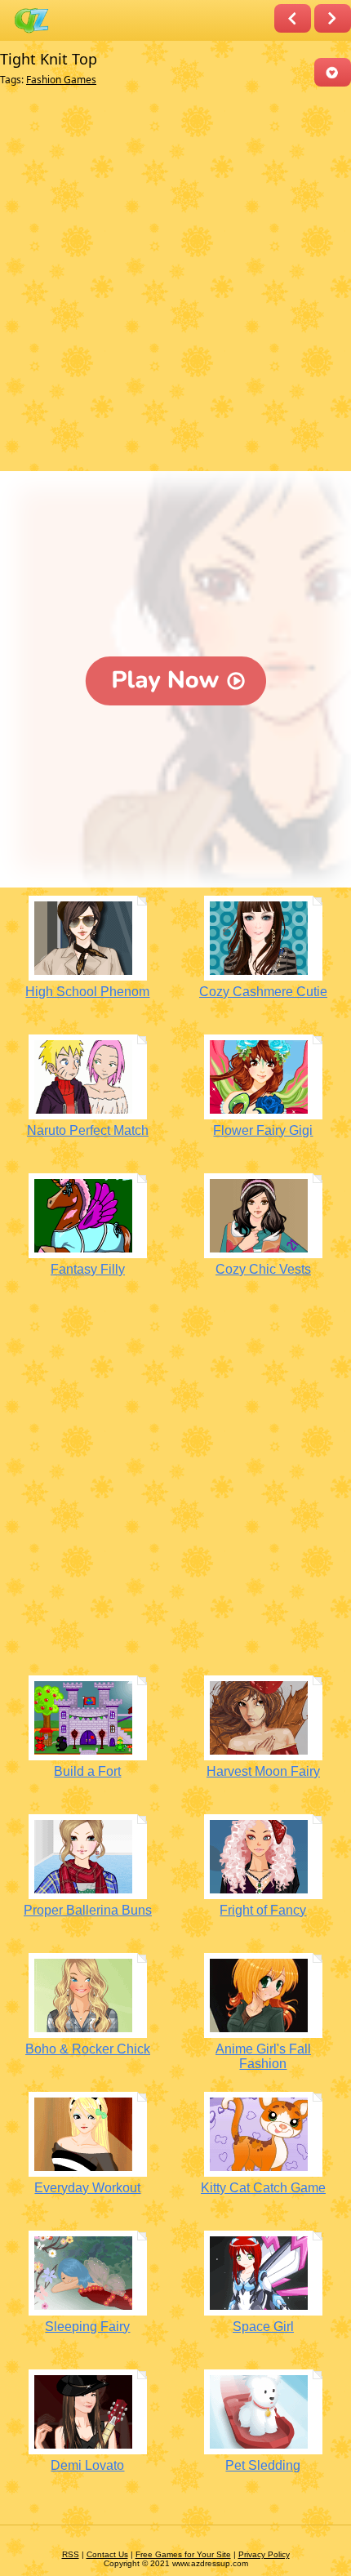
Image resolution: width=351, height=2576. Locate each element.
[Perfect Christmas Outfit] (333, 18)
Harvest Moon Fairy (263, 1771)
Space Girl (263, 2327)
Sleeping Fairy (87, 2327)
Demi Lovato (87, 2465)
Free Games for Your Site (183, 2554)
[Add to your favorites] (333, 72)
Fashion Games (61, 80)
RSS (71, 2554)
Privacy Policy (264, 2554)
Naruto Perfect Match (88, 1130)
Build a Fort (87, 1771)
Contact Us (107, 2554)
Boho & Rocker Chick (88, 2049)
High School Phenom (87, 992)
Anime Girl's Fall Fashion (263, 2056)
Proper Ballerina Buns (88, 1910)
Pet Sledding (263, 2465)
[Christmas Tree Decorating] (293, 18)
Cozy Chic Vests (263, 1269)
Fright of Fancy (263, 1910)
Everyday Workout (87, 2188)
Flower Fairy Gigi (263, 1130)
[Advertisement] (175, 283)
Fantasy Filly (88, 1269)
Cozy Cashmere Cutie (263, 992)
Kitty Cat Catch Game (263, 2188)
